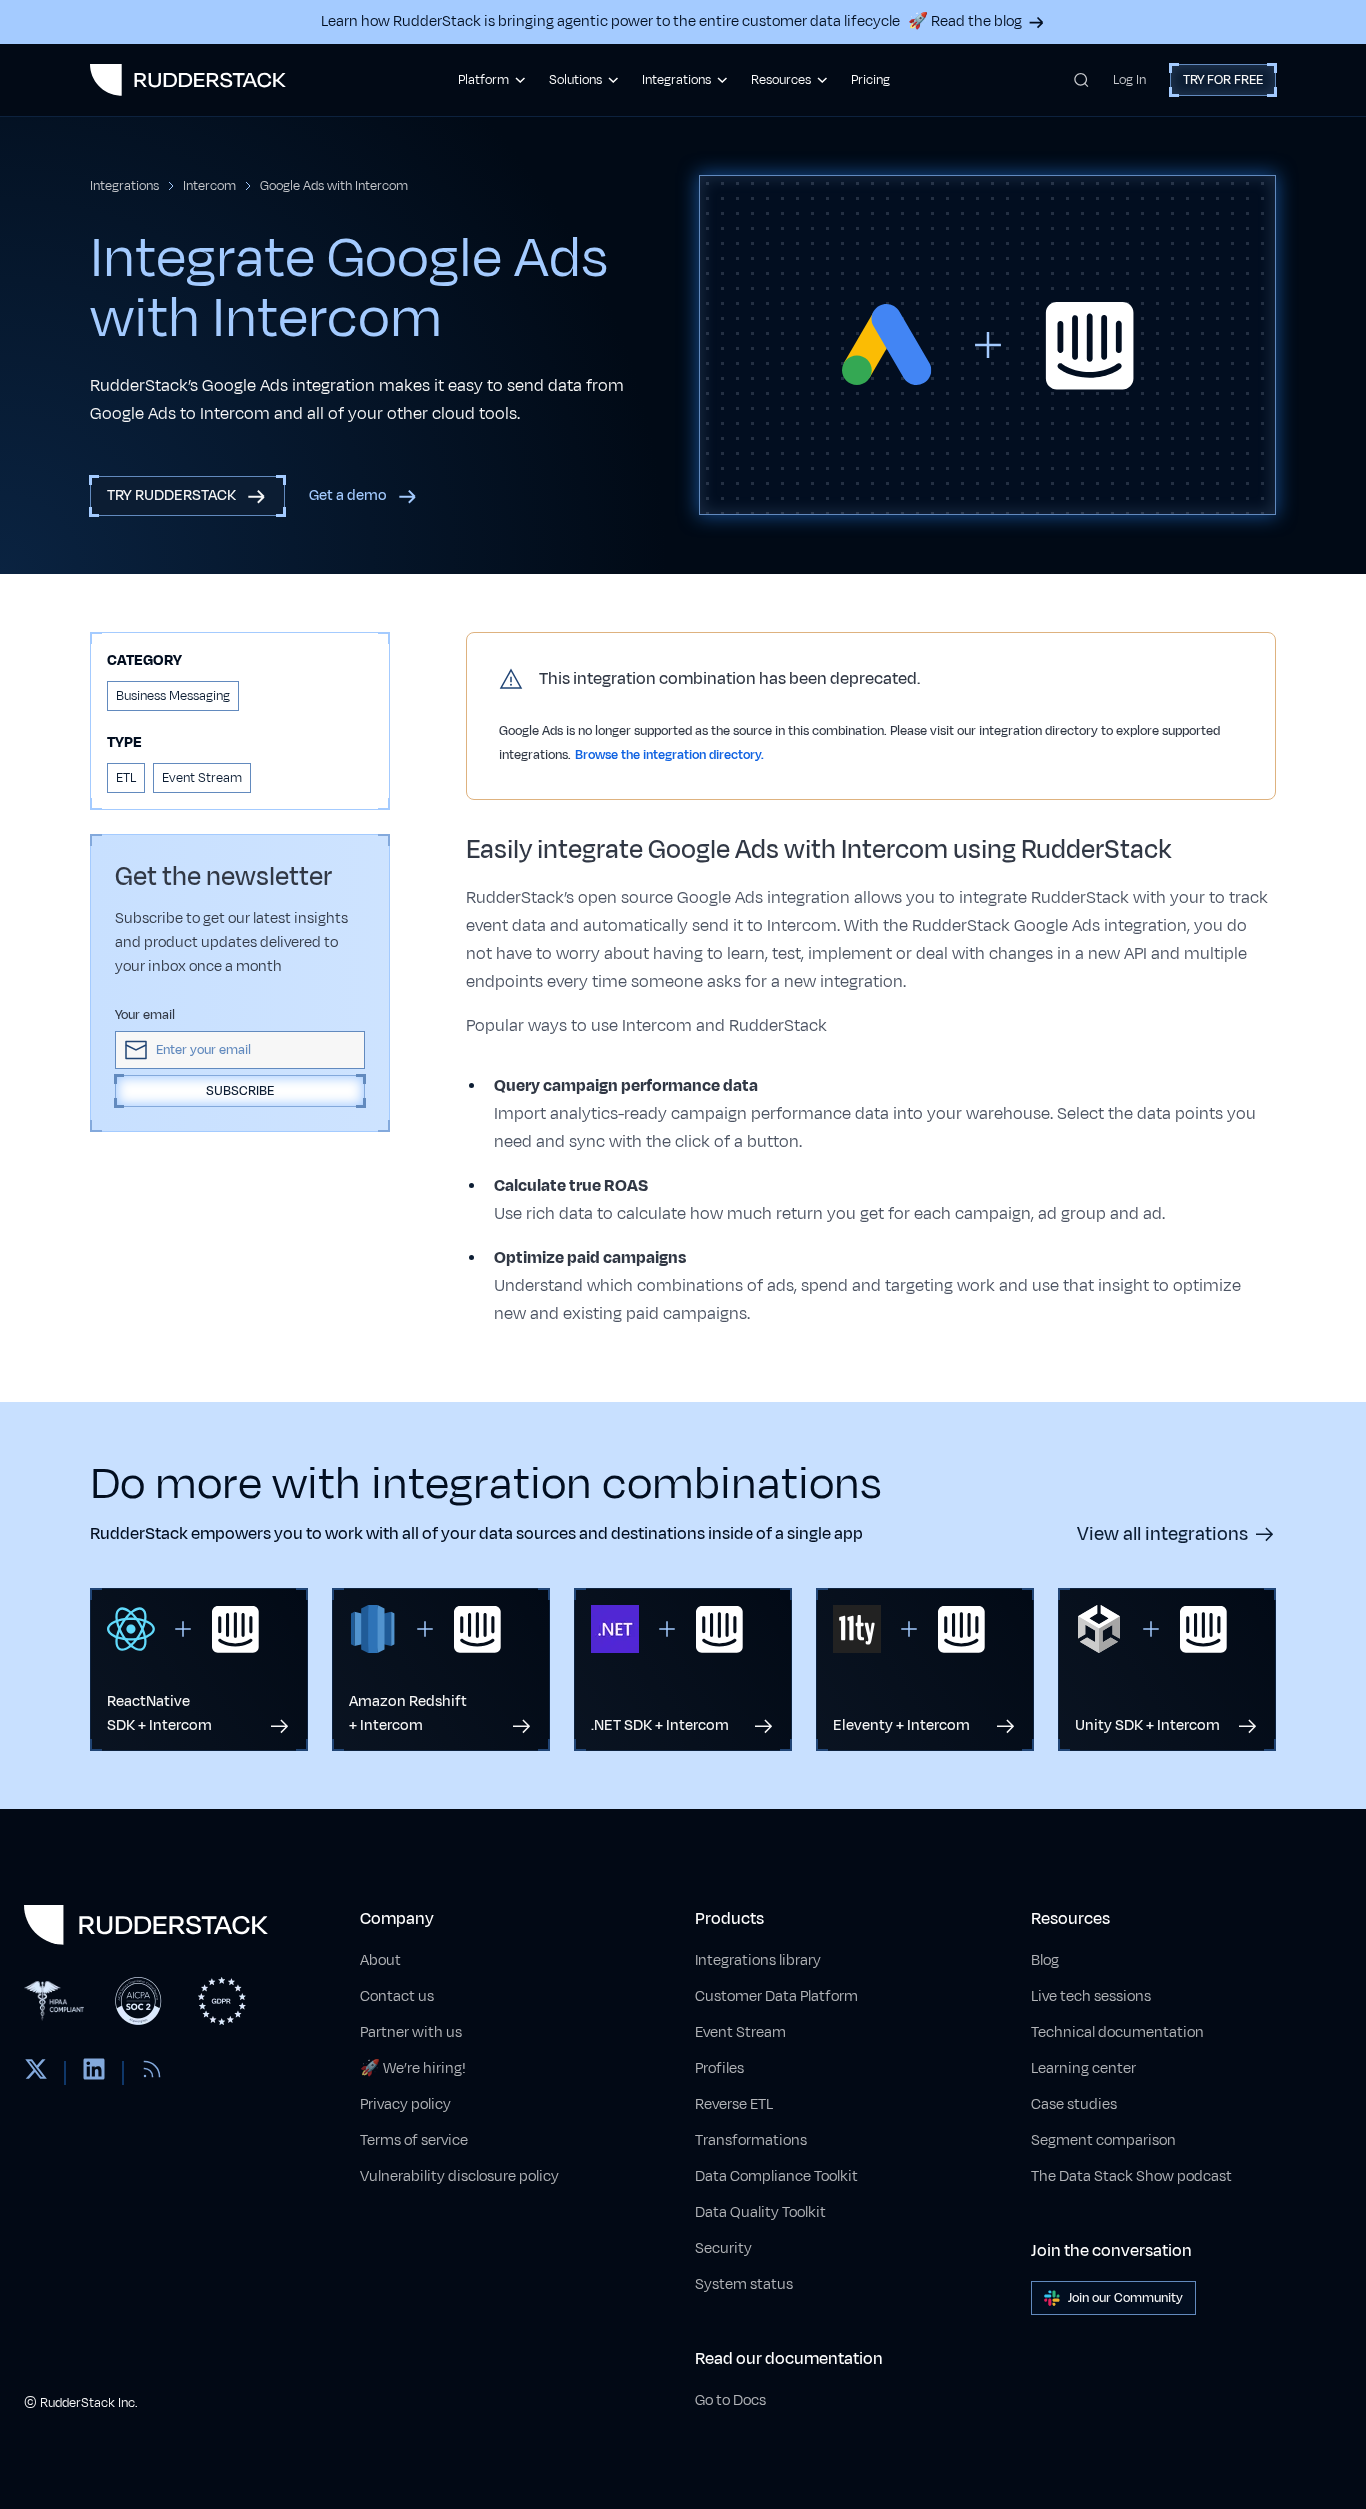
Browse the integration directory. (669, 755)
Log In (1129, 80)
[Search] (1081, 80)
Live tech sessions (1091, 1996)
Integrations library (758, 1960)
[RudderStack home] (188, 80)
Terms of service (414, 2140)
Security (723, 2248)
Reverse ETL (734, 2104)
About (380, 1960)
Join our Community (1125, 2298)
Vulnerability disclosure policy (459, 2176)
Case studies (1074, 2104)
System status (744, 2284)
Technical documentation (1117, 2032)
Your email (145, 1015)
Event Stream (740, 2032)
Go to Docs (730, 2400)
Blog (1045, 1960)
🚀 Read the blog (965, 21)
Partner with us (411, 2032)
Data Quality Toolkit (760, 2212)
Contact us (397, 1996)
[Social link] (36, 2073)
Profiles (719, 2068)
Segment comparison (1103, 2140)
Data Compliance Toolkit (776, 2176)
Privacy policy (405, 2104)
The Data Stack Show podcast (1131, 2176)
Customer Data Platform (776, 1996)
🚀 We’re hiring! (413, 2068)
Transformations (751, 2140)
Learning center (1083, 2068)
